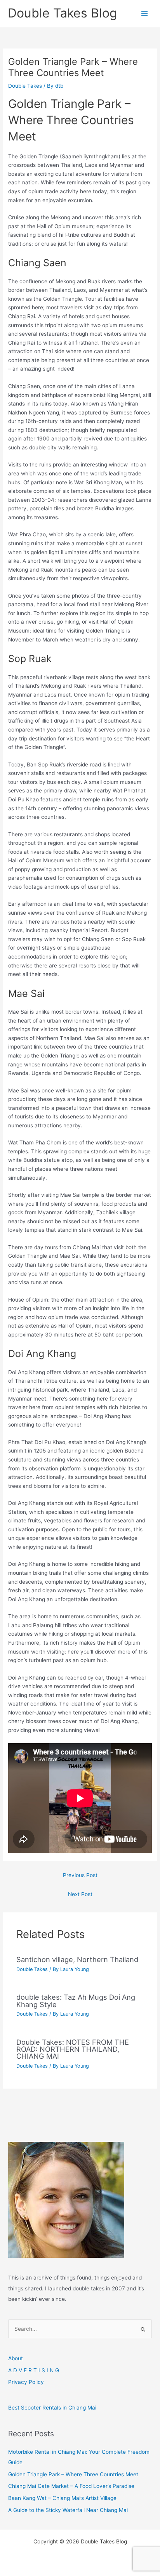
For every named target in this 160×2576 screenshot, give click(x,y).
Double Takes (25, 86)
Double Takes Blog (62, 13)
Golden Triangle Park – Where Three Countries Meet (73, 2474)
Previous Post (80, 1875)
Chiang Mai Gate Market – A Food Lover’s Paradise (71, 2486)
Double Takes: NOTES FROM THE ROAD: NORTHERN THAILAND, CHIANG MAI (73, 2049)
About (16, 2358)
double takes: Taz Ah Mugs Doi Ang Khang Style (76, 2000)
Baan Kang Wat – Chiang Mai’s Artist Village (62, 2498)
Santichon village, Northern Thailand (77, 1959)
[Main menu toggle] (145, 13)
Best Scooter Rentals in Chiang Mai (52, 2408)
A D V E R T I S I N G (34, 2370)
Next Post (80, 1894)
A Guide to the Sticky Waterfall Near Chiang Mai (68, 2510)
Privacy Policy (26, 2382)
